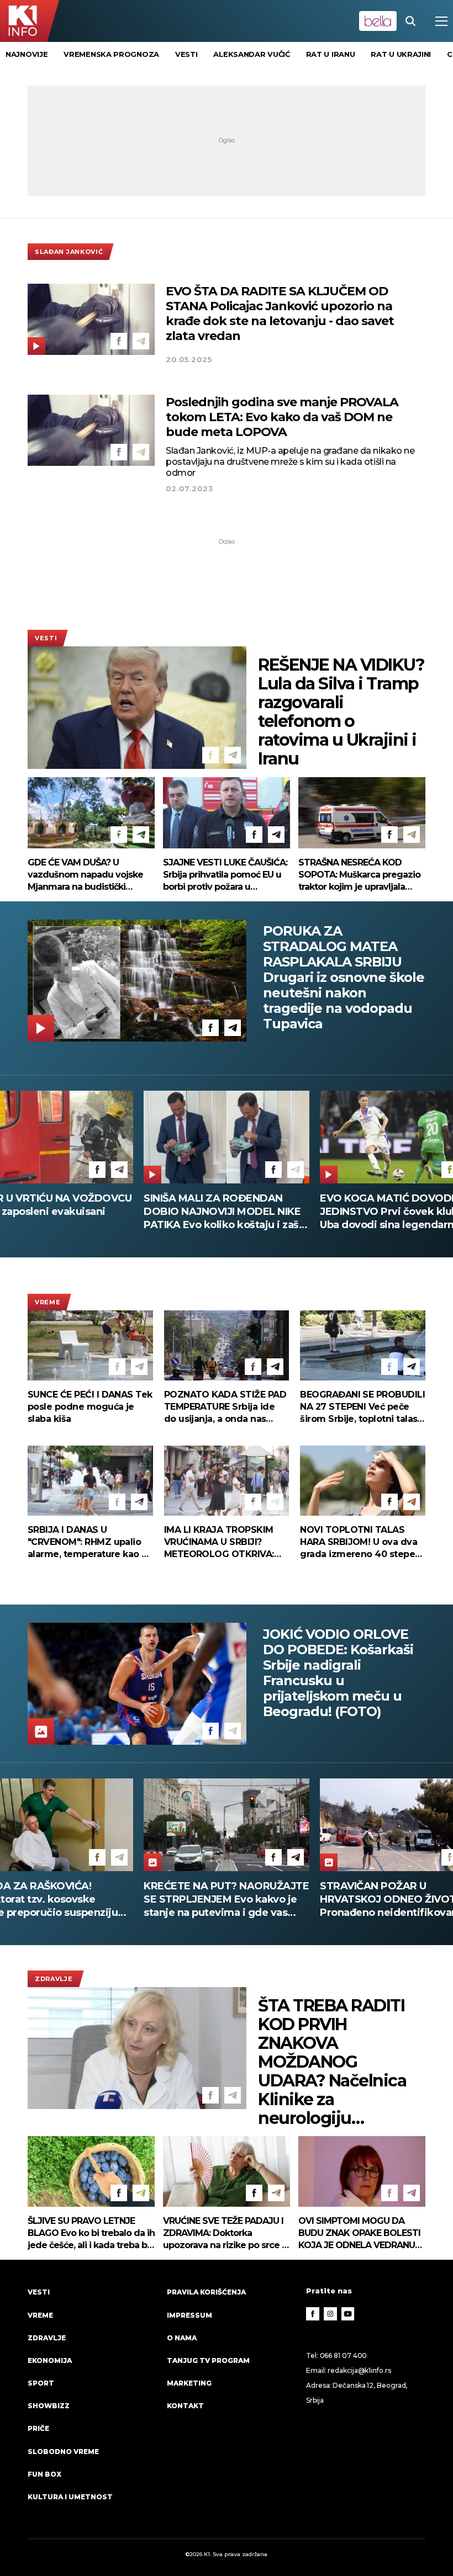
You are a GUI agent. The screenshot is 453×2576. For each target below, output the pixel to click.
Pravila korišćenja (206, 2292)
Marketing (189, 2383)
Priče (38, 2428)
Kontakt (185, 2406)
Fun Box (44, 2474)
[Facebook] (119, 341)
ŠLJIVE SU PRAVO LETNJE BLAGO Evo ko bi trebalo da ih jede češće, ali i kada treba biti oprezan (91, 2234)
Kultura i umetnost (70, 2497)
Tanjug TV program (208, 2360)
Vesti (46, 638)
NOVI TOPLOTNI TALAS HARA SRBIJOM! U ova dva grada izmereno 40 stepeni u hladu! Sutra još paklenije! (362, 1542)
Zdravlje (54, 1979)
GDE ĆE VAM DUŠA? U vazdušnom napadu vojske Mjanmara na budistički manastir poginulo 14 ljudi (85, 875)
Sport (41, 2383)
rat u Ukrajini (401, 54)
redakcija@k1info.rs (359, 2370)
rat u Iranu (331, 54)
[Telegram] (141, 341)
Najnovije (27, 54)
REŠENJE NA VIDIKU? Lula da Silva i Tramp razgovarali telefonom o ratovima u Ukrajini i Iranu (341, 712)
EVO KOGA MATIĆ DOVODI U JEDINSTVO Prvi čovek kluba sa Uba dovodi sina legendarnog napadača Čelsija (222, 1212)
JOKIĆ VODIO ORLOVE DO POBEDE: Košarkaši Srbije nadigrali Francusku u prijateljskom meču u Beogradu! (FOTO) (338, 1673)
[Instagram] (330, 2314)
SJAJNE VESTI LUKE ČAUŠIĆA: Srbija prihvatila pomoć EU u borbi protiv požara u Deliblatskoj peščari (225, 875)
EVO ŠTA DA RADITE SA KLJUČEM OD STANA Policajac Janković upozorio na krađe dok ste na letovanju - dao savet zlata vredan (280, 314)
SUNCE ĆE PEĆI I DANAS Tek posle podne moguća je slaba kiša (90, 1407)
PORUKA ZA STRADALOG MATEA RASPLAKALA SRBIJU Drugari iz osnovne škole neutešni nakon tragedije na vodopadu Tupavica (344, 978)
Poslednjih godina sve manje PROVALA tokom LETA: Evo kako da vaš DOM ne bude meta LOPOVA (282, 417)
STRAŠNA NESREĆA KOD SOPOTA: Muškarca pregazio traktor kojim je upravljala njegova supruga (359, 875)
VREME (48, 1302)
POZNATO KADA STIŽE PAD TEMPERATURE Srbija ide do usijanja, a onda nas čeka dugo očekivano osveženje (225, 1407)
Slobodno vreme (63, 2452)
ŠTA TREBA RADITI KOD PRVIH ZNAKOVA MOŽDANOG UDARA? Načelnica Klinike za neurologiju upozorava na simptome (332, 2062)
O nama (182, 2338)
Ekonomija (50, 2360)
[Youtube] (348, 2314)
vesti (186, 54)
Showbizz (49, 2406)
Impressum (189, 2315)
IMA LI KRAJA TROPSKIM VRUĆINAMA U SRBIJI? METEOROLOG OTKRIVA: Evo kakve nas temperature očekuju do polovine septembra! (225, 1542)
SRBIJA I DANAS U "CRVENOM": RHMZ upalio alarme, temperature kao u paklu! (88, 1542)
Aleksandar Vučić (251, 54)
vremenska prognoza (111, 54)
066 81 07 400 (344, 2355)
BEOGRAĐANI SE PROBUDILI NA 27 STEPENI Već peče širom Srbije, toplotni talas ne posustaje (362, 1407)
